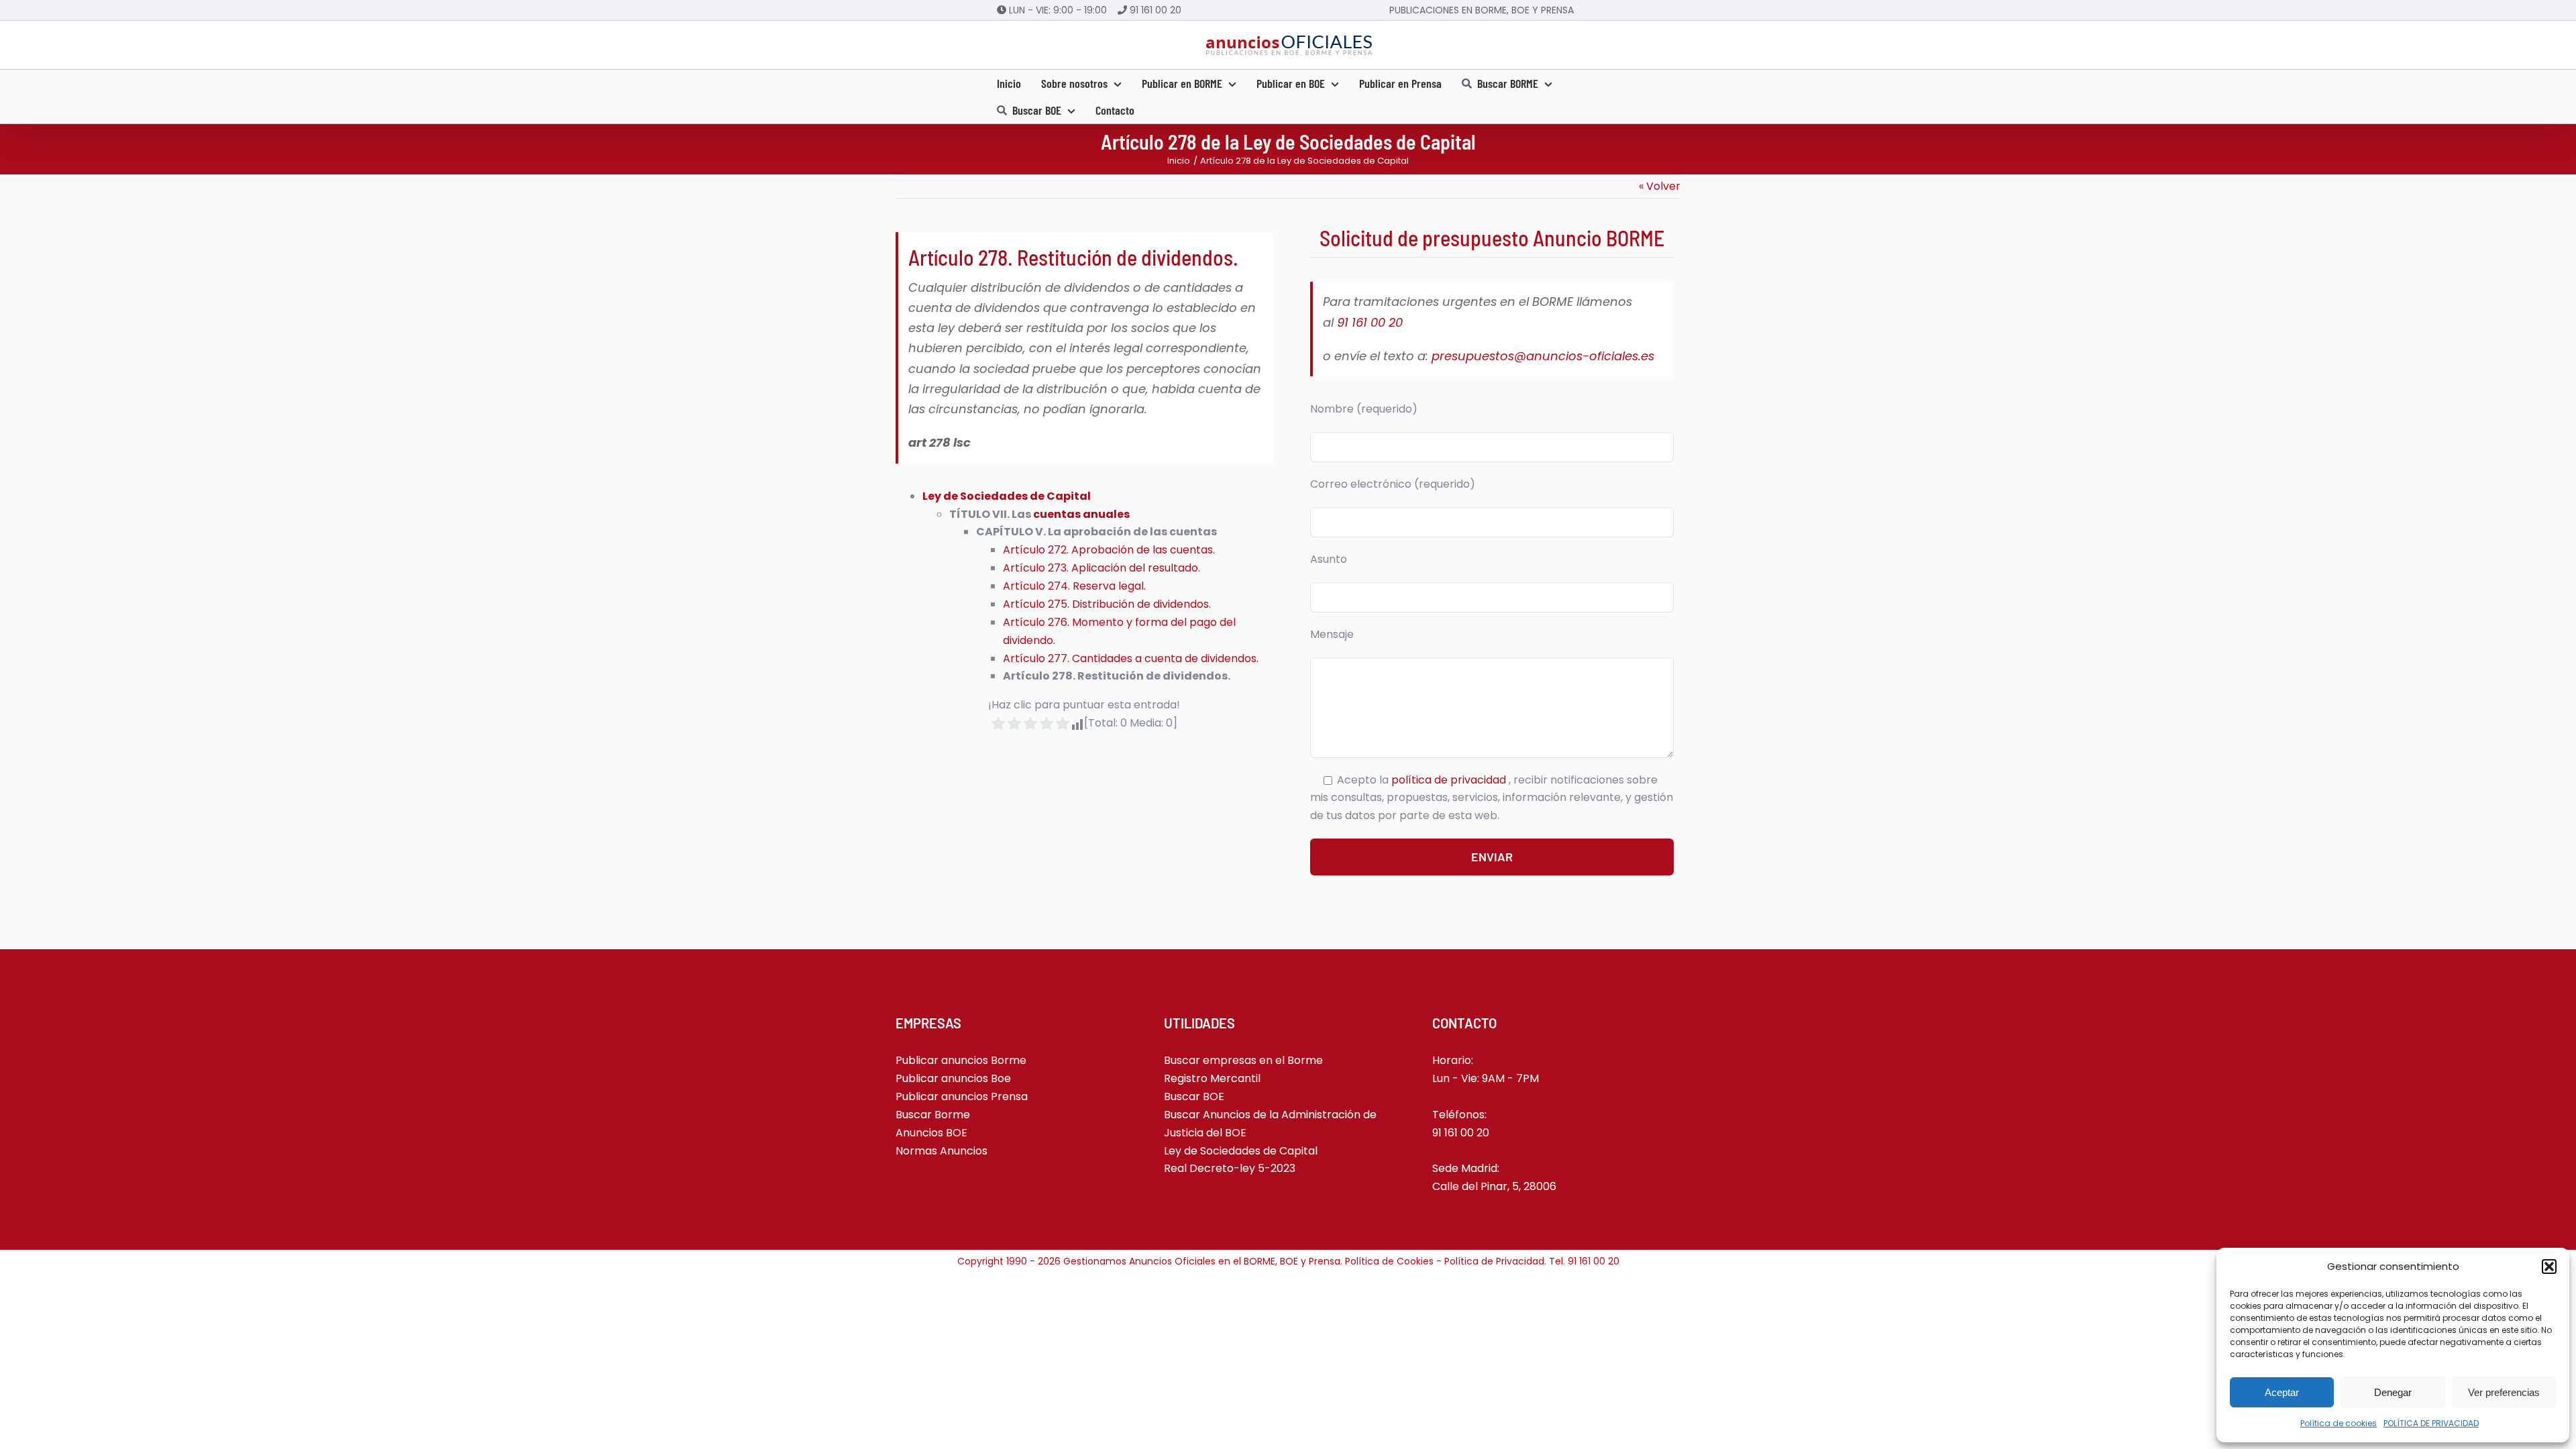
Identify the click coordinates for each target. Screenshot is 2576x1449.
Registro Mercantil (1212, 1078)
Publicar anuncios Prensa (962, 1096)
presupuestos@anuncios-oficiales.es (1543, 356)
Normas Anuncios (942, 1151)
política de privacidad (1450, 780)
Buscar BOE (1194, 1096)
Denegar (2393, 1392)
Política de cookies (2339, 1423)
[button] (2549, 1267)
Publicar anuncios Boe (953, 1078)
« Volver (1660, 186)
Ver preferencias (2504, 1392)
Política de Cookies (1389, 1261)
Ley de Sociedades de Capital (1007, 496)
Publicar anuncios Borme (961, 1060)
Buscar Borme (933, 1115)
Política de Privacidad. (1497, 1261)
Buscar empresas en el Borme (1243, 1060)
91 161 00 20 (1156, 10)
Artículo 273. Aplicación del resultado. (1102, 568)
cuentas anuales (1081, 514)
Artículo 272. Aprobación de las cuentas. (1109, 550)
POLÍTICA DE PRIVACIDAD (2431, 1423)
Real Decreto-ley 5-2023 (1230, 1168)
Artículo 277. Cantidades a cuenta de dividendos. (1131, 658)
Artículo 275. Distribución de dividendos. (1107, 604)
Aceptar (2282, 1392)
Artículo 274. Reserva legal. (1074, 586)
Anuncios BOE (931, 1133)
